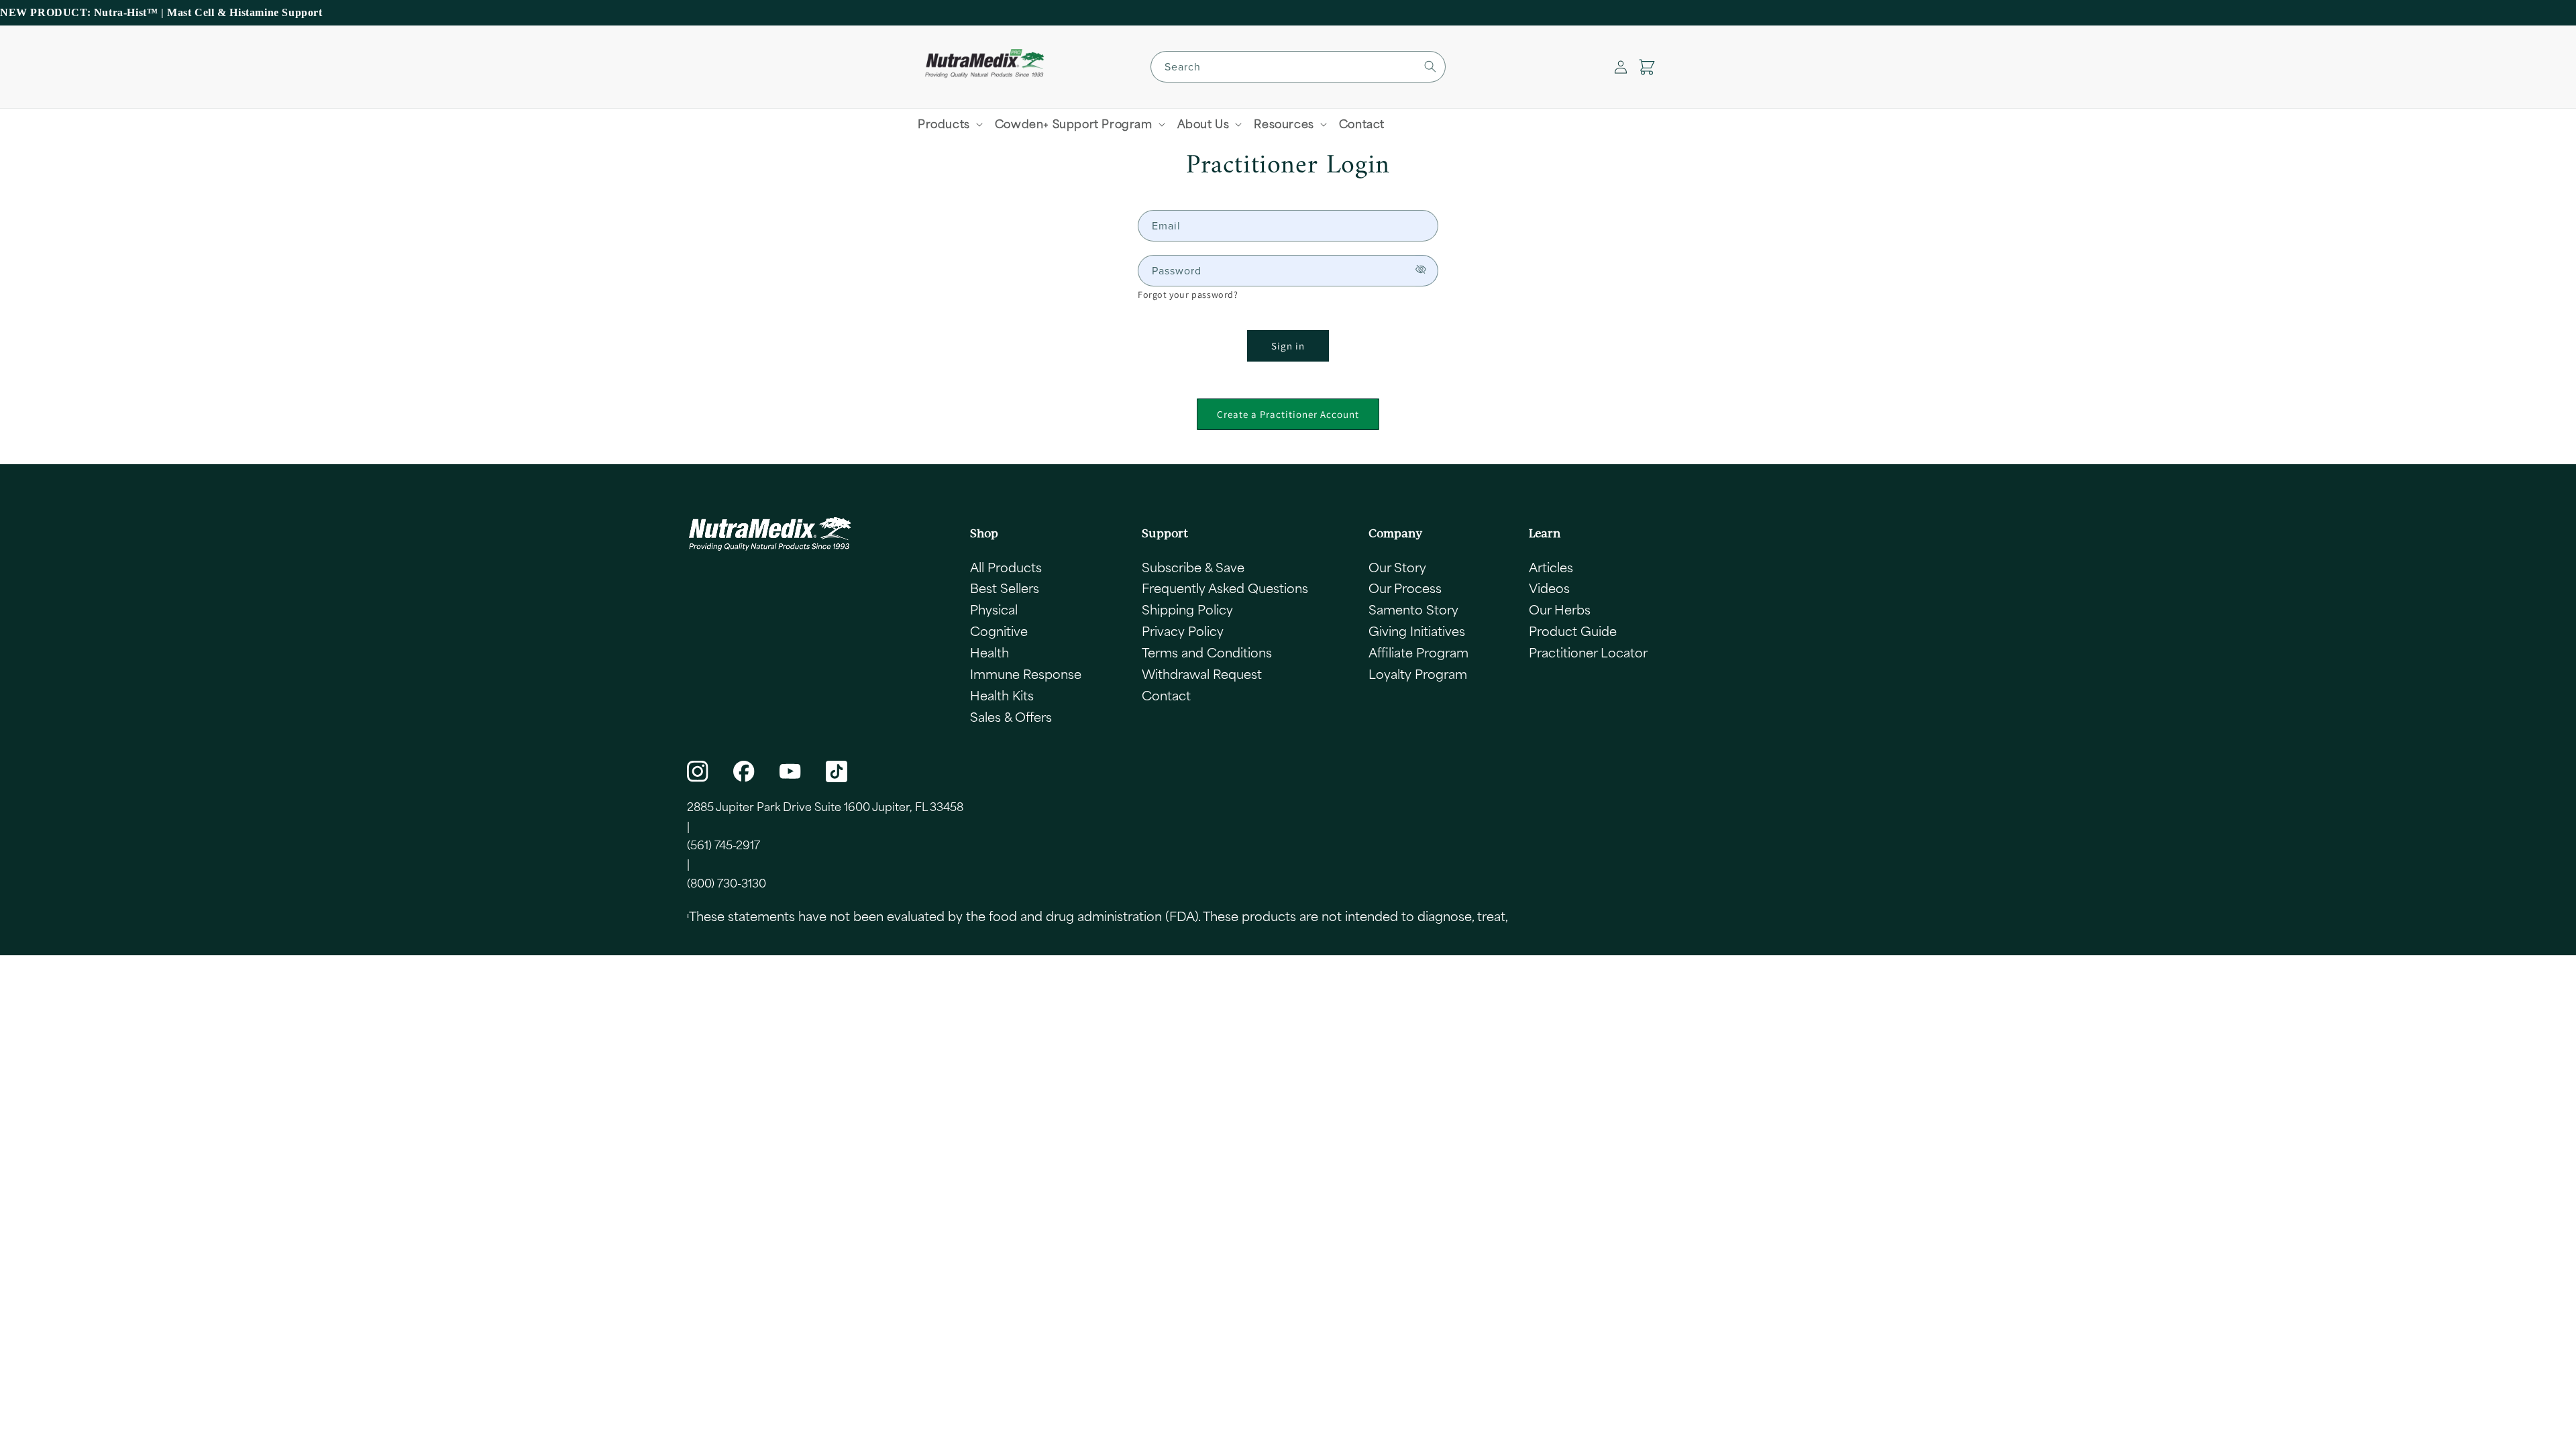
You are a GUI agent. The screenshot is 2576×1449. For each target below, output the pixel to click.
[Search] (1430, 66)
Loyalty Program (1418, 674)
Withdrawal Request (1202, 674)
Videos (1549, 588)
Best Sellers (1005, 588)
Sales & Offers (1011, 716)
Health (989, 652)
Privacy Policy (1183, 631)
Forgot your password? (1188, 294)
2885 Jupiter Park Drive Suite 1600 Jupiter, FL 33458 (825, 806)
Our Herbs (1560, 609)
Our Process (1405, 588)
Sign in (1288, 346)
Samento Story (1413, 609)
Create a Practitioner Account (1288, 414)
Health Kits (1002, 695)
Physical (994, 609)
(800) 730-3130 (727, 883)
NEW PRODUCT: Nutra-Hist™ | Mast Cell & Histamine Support (161, 12)
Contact (1166, 695)
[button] (1647, 67)
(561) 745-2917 (723, 845)
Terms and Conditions (1207, 652)
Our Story (1397, 567)
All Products (1006, 567)
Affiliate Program (1418, 652)
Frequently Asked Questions (1225, 588)
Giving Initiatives (1417, 631)
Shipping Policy (1187, 609)
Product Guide (1573, 631)
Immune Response (1026, 674)
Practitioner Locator (1588, 652)
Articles (1551, 567)
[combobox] (1298, 67)
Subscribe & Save (1193, 567)
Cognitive (999, 631)
